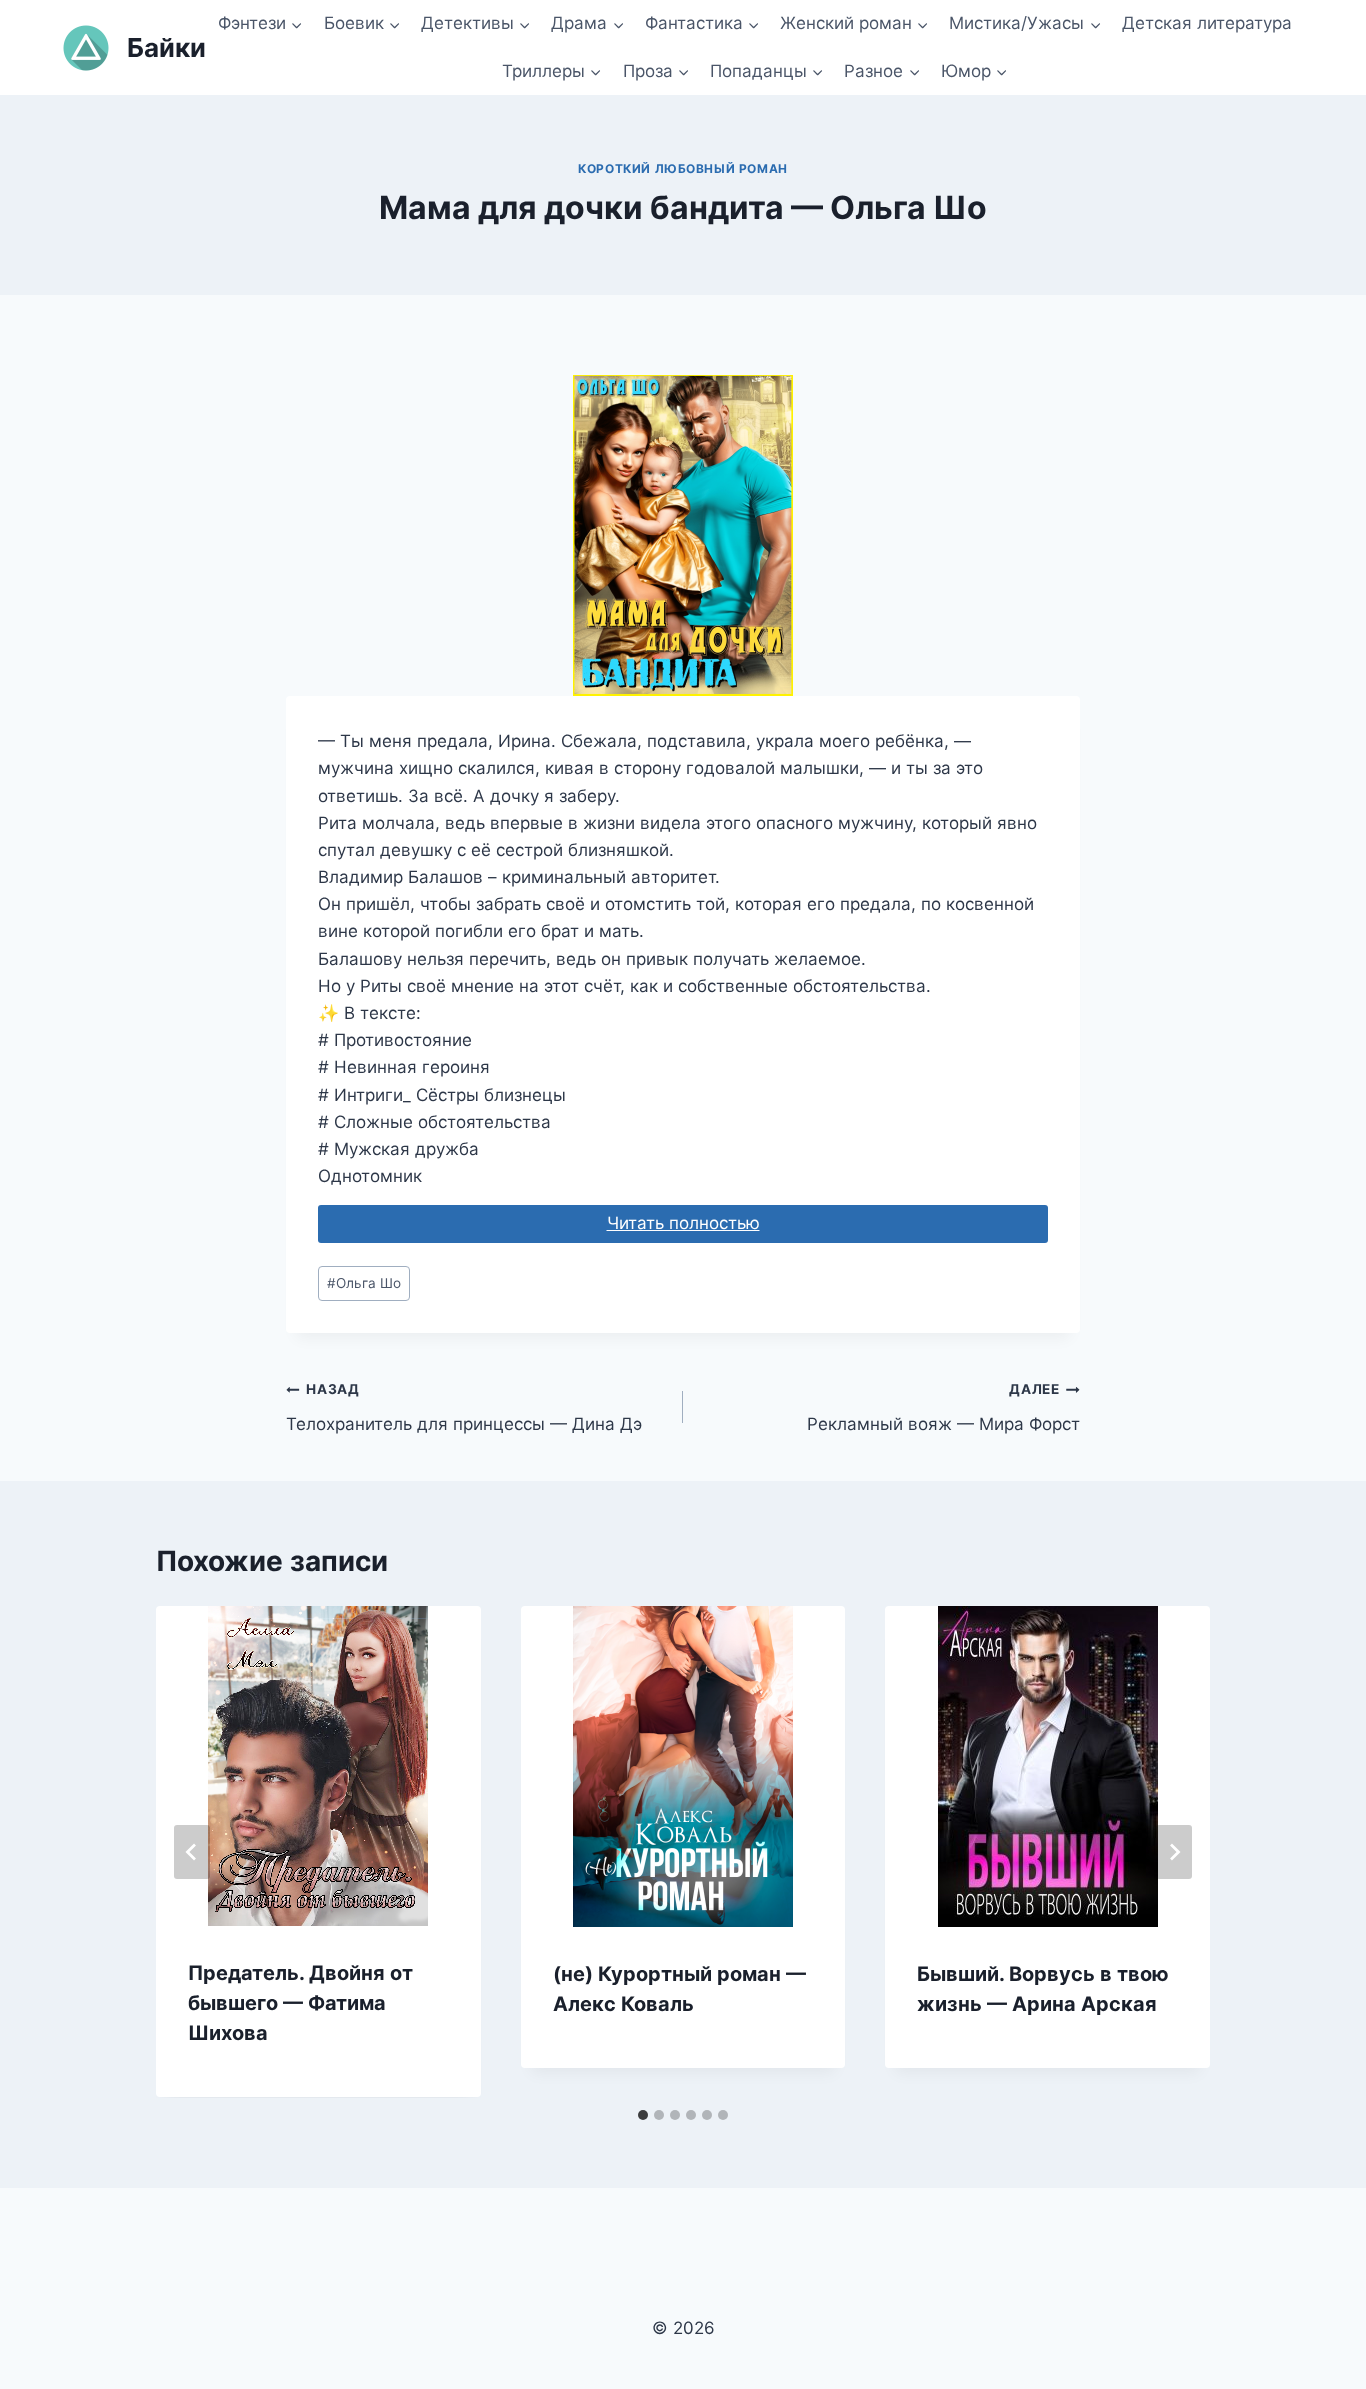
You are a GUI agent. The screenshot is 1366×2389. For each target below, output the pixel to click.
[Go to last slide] (192, 1852)
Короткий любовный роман (683, 168)
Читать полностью (683, 1223)
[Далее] (1174, 1852)
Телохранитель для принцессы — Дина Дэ (464, 1407)
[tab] (643, 2115)
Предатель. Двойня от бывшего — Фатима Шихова (300, 2003)
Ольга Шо (364, 1283)
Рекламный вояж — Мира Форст (943, 1407)
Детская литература (1207, 23)
